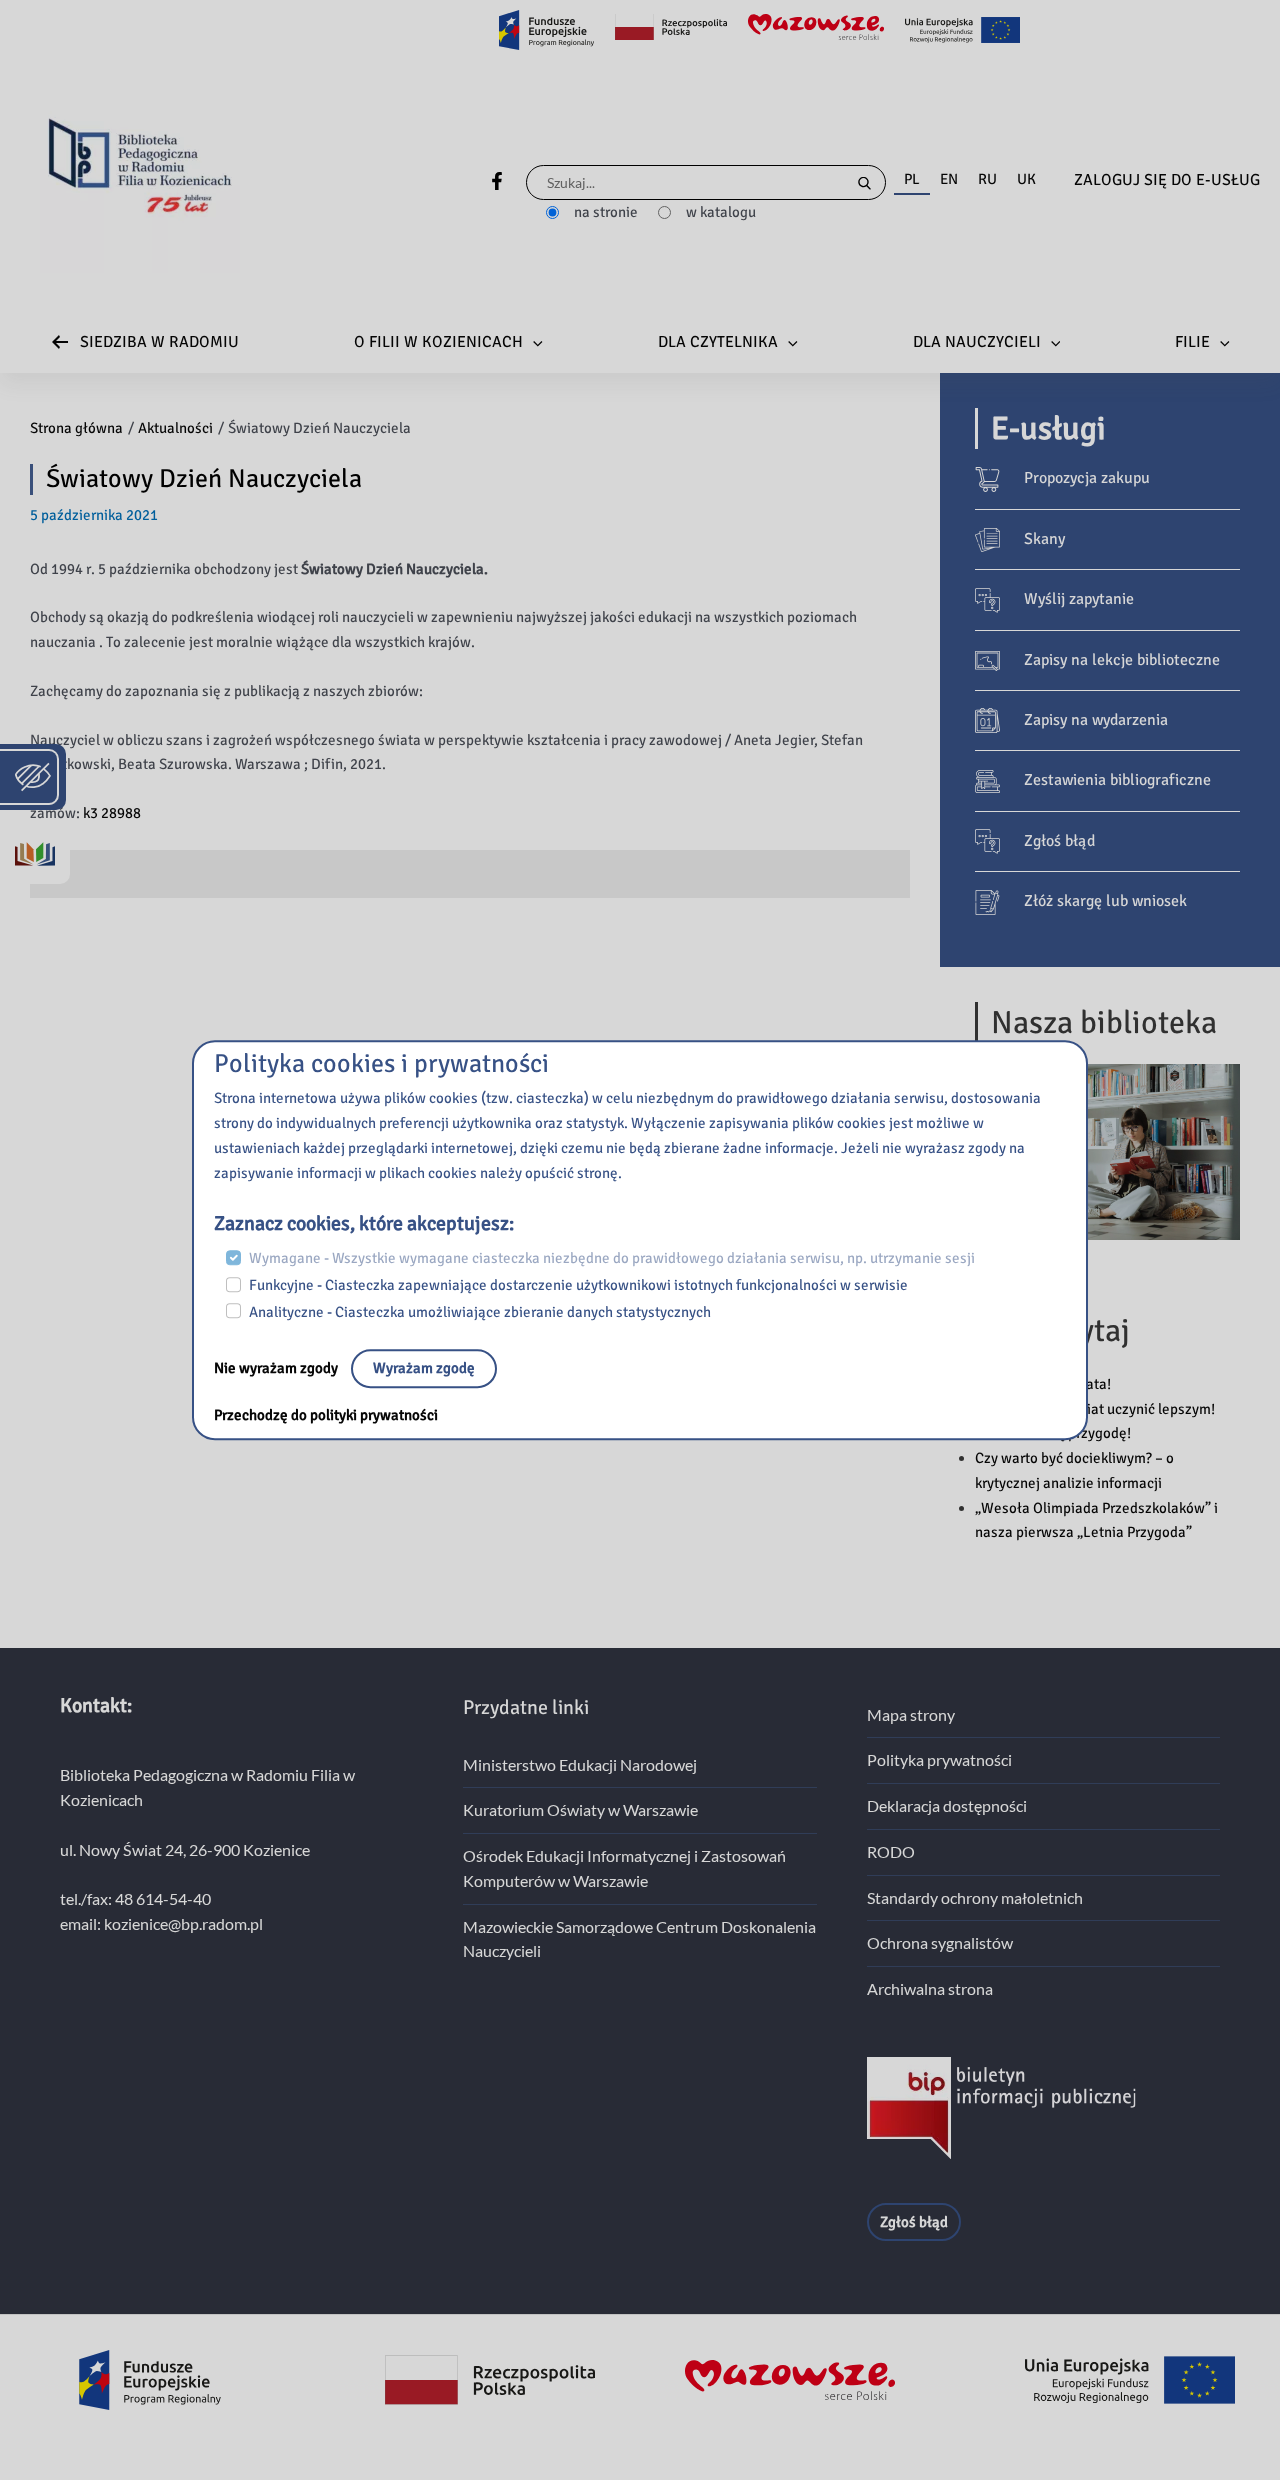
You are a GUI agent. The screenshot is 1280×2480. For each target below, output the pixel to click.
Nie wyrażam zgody (277, 1369)
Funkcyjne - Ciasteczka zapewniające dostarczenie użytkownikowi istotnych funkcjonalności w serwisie (578, 1285)
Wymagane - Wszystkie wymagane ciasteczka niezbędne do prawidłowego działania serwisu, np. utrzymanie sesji (612, 1259)
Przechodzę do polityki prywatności (326, 1416)
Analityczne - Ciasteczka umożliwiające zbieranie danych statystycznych (480, 1312)
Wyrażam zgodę (424, 1369)
